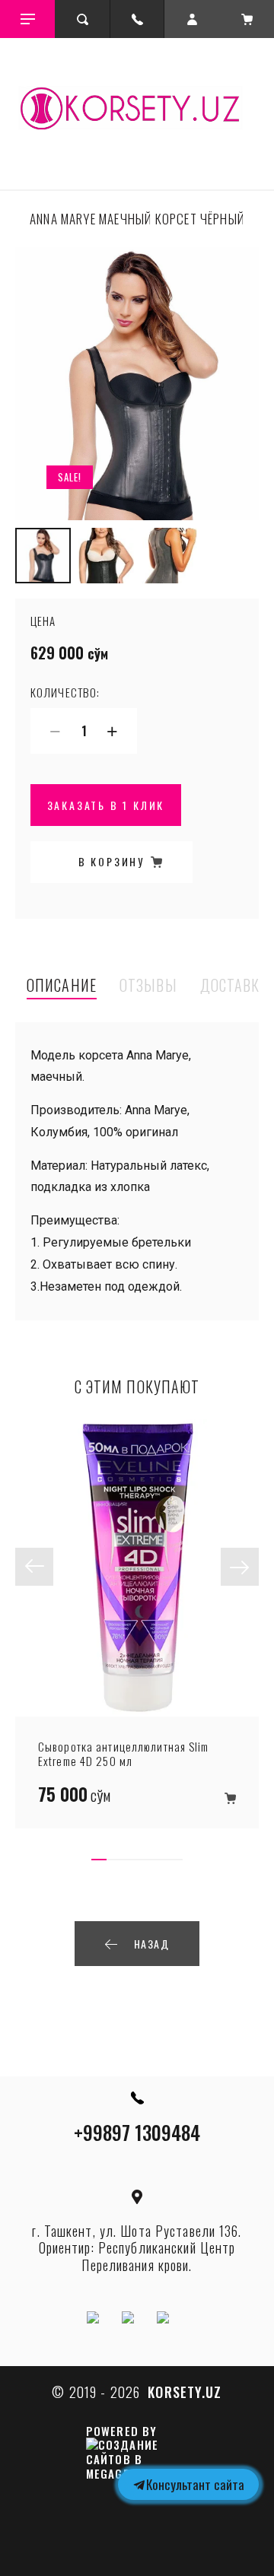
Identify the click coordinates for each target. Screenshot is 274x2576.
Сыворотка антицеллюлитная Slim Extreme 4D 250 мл (124, 1754)
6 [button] (175, 1860)
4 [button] (145, 1860)
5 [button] (160, 1860)
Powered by (121, 2431)
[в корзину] (230, 1799)
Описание (62, 986)
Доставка (234, 986)
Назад (152, 1944)
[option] (137, 384)
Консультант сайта (195, 2484)
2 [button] (114, 1860)
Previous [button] (34, 1567)
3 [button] (129, 1860)
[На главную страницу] (137, 110)
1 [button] (99, 1860)
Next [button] (240, 1567)
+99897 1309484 (137, 2132)
